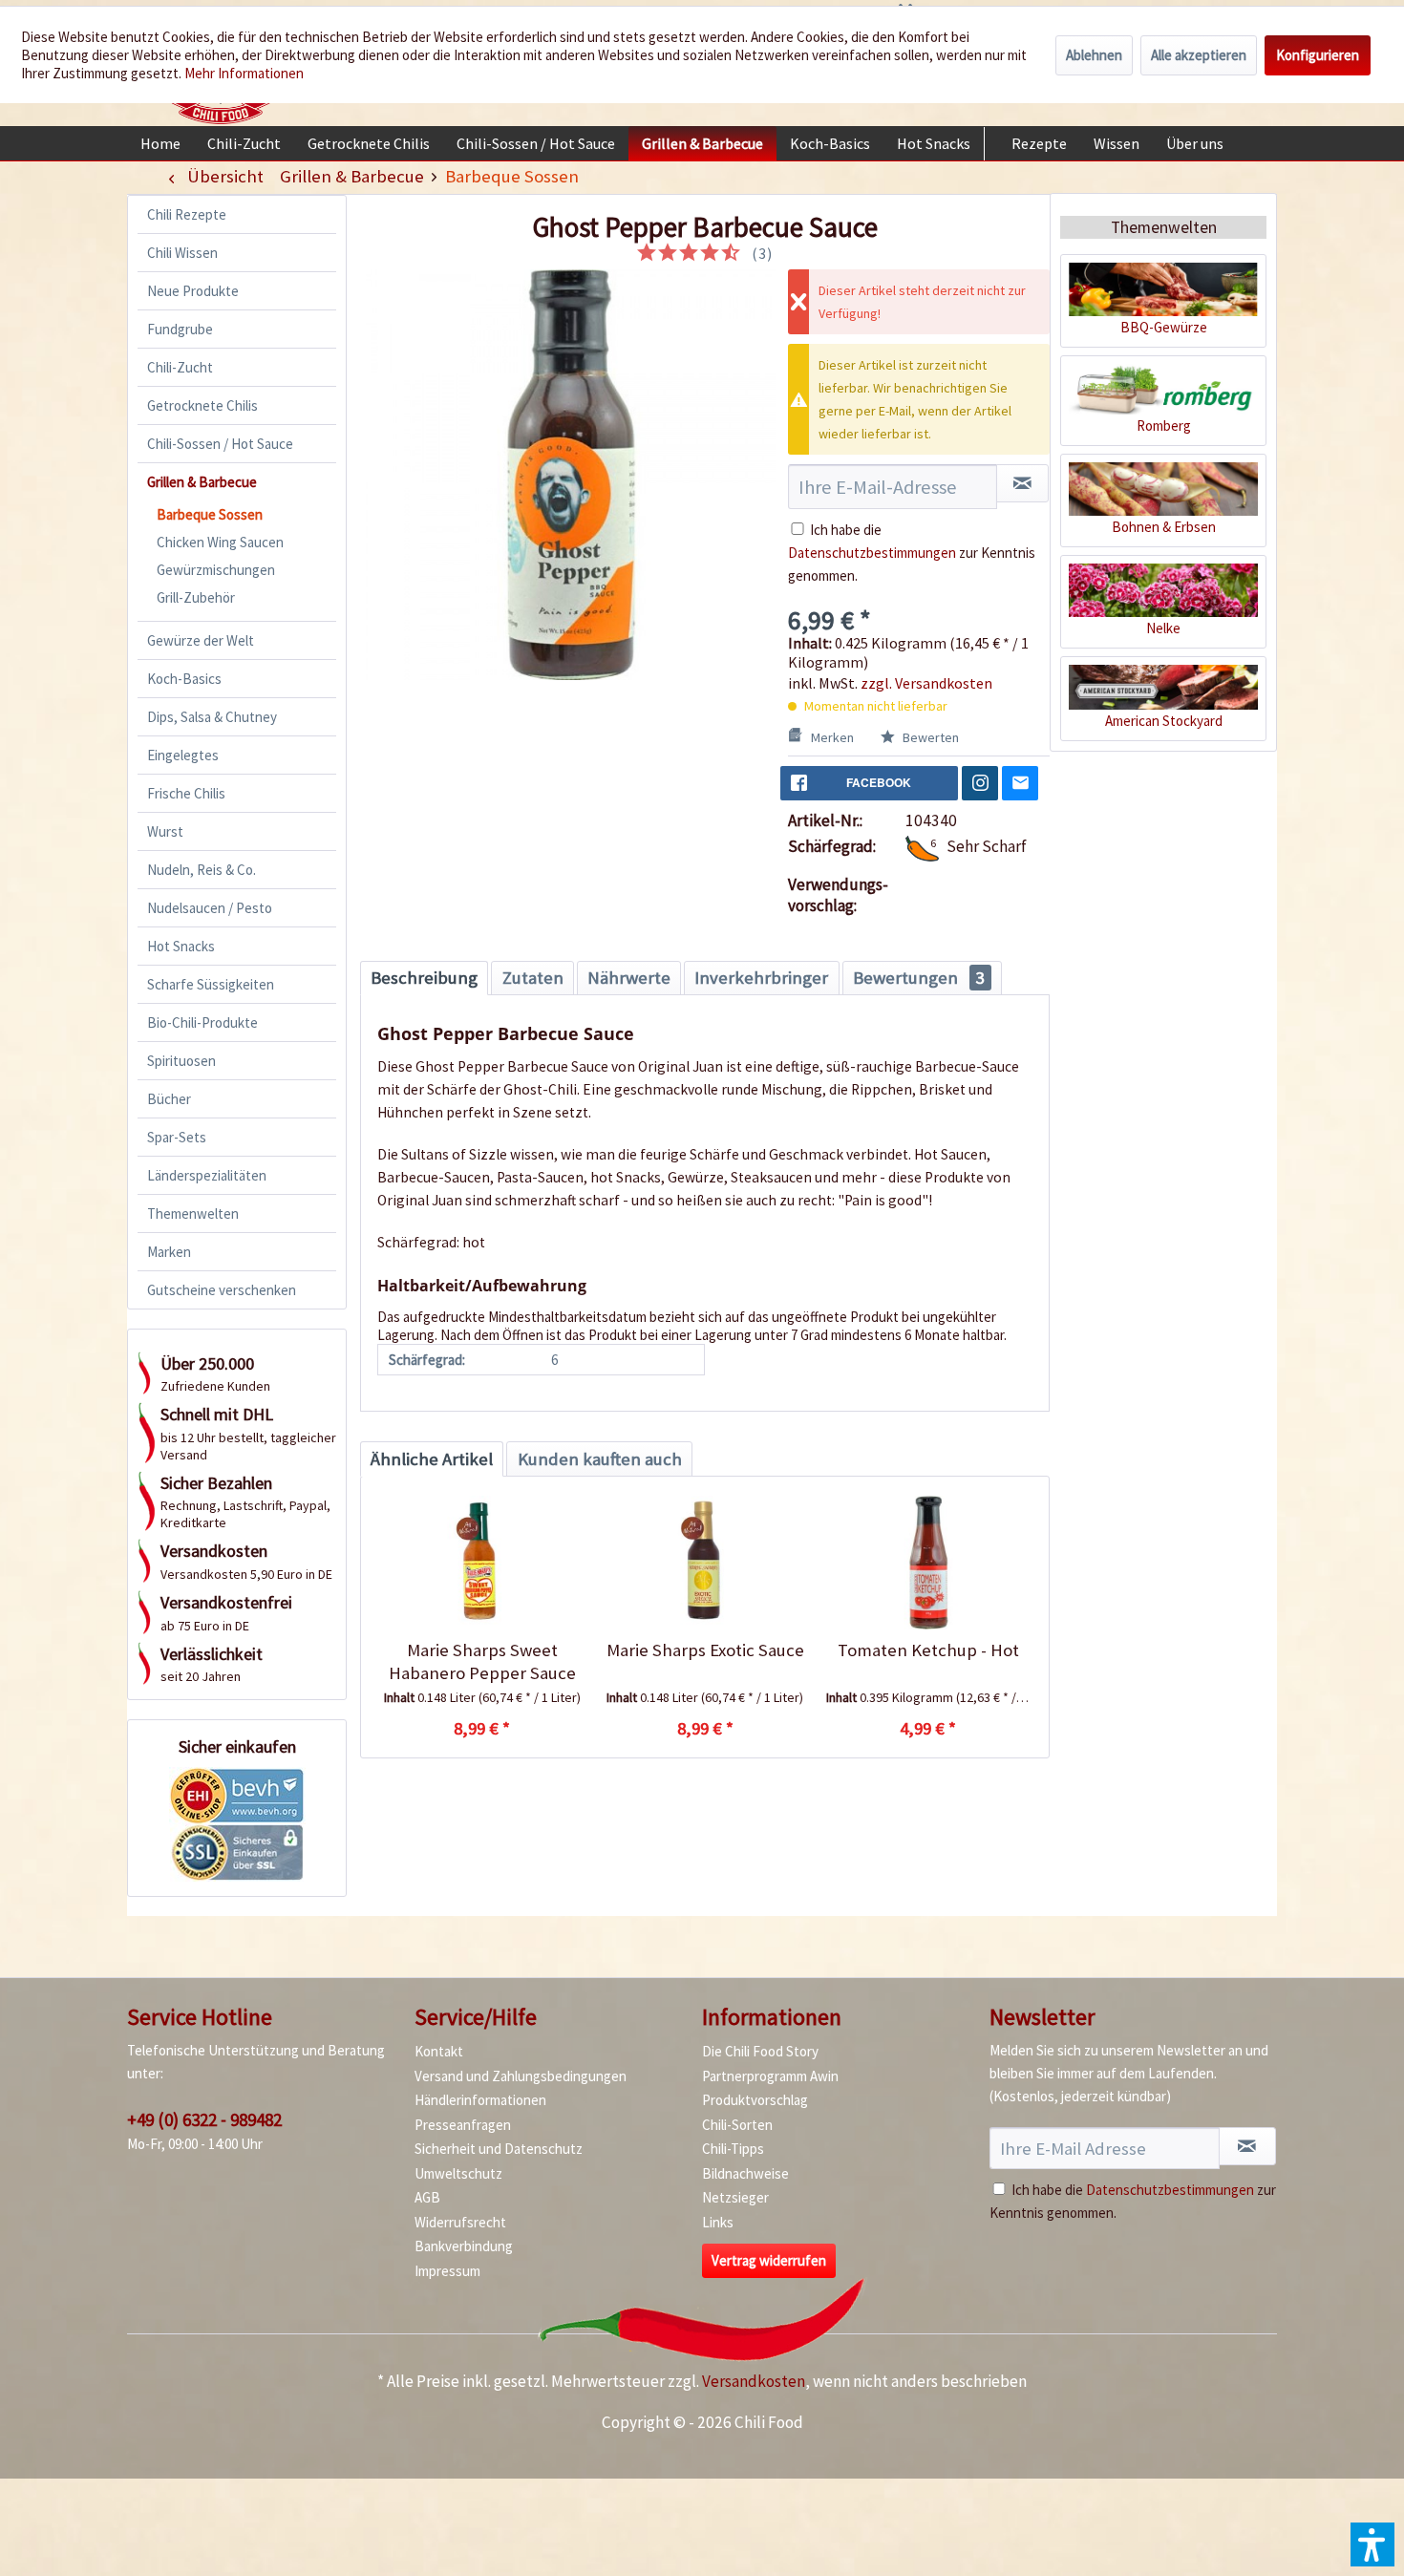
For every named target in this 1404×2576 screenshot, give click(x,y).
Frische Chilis (186, 793)
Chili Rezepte (187, 214)
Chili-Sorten (737, 2125)
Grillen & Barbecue (202, 482)
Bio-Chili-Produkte (202, 1022)
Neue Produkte (193, 291)
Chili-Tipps (733, 2149)
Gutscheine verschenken (222, 1290)
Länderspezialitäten (207, 1175)
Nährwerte (629, 978)
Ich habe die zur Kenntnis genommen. (912, 553)
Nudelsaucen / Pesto (210, 908)
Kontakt (439, 2051)
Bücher (169, 1099)
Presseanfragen (463, 2125)
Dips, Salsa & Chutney (212, 717)
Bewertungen (919, 978)
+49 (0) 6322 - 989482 (204, 2119)
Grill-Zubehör (196, 597)
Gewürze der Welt (201, 640)
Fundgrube (180, 329)
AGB (427, 2197)
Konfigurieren (1318, 55)
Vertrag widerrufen (769, 2260)
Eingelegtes (183, 755)
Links (718, 2222)
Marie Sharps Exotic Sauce (705, 1650)
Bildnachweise (745, 2173)
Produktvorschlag (755, 2100)
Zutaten (533, 978)
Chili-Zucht (180, 367)
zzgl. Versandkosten (926, 683)
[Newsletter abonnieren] (1247, 2146)
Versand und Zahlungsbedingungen (521, 2076)
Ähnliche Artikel (432, 1459)
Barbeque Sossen (210, 514)
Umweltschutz (458, 2173)
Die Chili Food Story (760, 2051)
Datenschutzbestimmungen (872, 553)
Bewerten (929, 737)
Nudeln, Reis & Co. (202, 870)
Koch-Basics (184, 679)
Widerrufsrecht (460, 2222)
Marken (169, 1252)
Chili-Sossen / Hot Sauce (220, 444)
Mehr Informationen (244, 73)
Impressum (447, 2271)
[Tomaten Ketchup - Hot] (928, 1563)
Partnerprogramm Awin (770, 2076)
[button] (1372, 2544)
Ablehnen (1094, 55)
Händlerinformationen (480, 2100)
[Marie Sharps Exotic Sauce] (704, 1563)
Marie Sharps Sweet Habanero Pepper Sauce (482, 1661)
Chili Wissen (182, 253)
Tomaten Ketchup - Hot (928, 1650)
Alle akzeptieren (1199, 55)
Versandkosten (754, 2381)
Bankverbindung (464, 2246)
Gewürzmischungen (216, 570)
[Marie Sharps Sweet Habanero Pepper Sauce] (482, 1563)
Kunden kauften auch (600, 1459)
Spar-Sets (177, 1137)
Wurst (165, 831)
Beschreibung (424, 978)
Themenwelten (193, 1213)
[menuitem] (160, 143)
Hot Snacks (181, 946)
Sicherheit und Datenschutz (499, 2149)
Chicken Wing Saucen (220, 542)
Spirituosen (181, 1061)
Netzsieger (735, 2197)
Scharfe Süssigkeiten (211, 984)
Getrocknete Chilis (202, 405)
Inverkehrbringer (761, 978)
